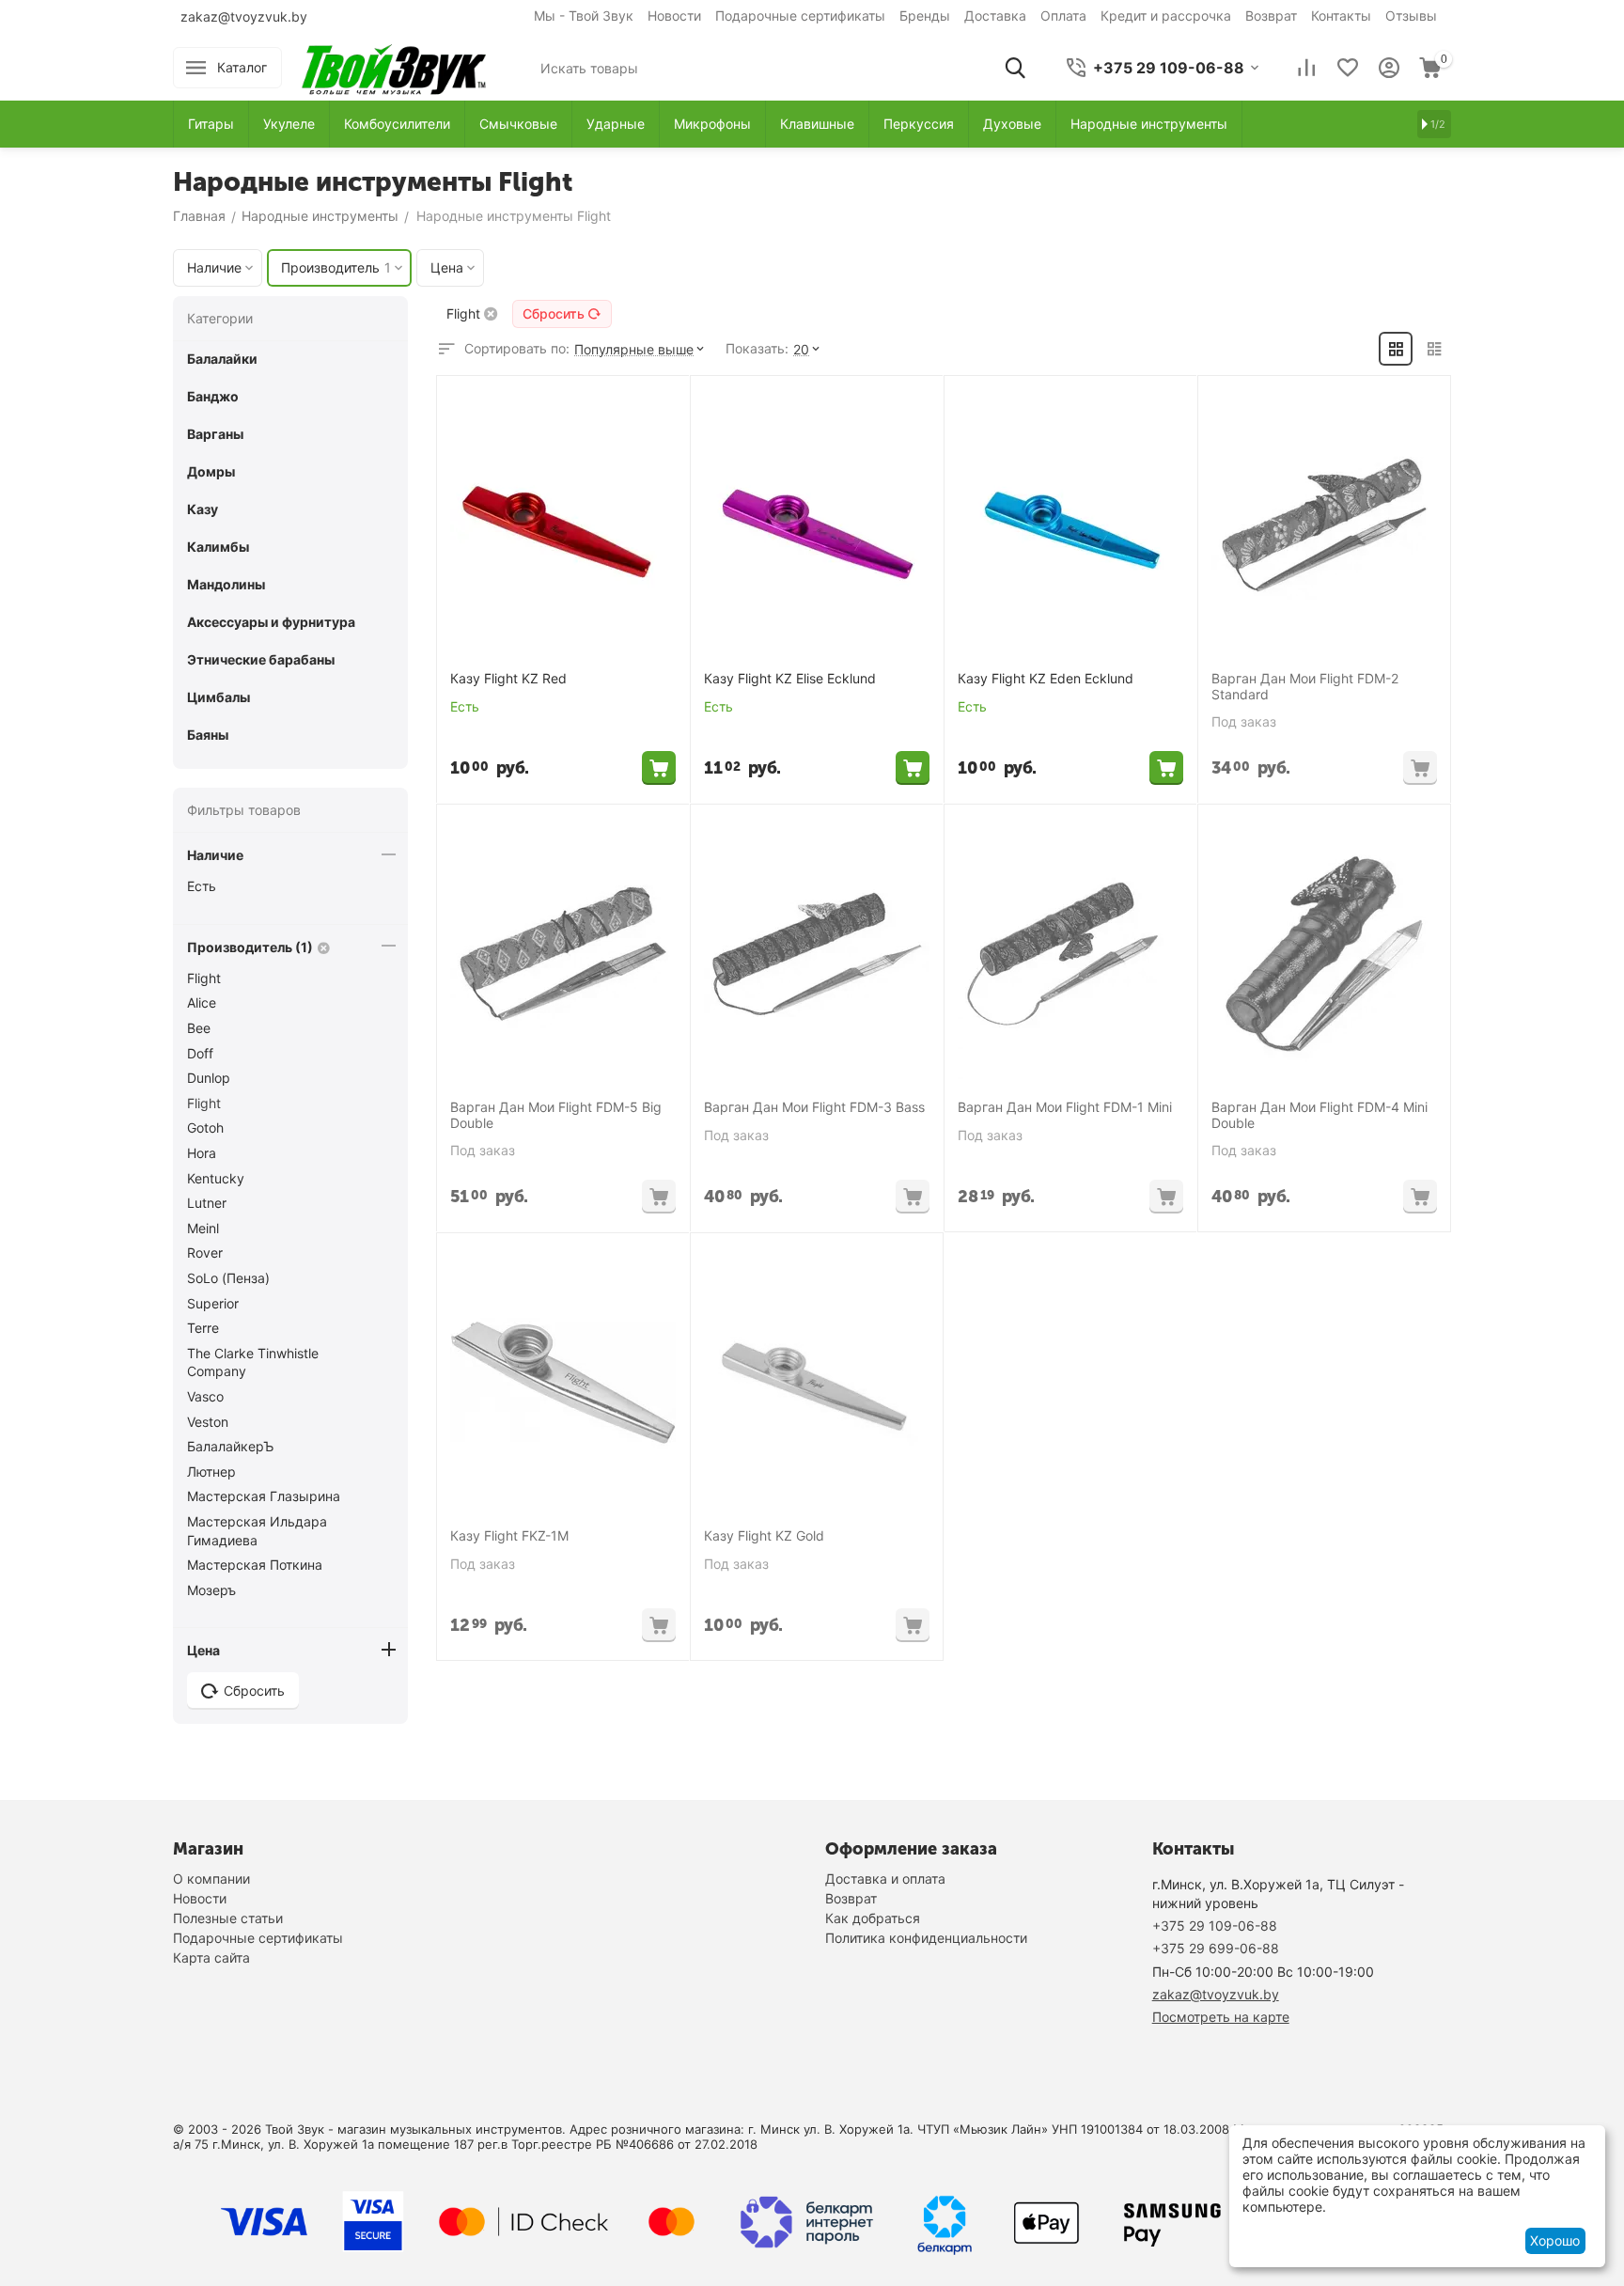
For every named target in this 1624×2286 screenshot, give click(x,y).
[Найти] (1015, 68)
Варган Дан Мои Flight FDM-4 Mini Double (1319, 1115)
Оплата (1063, 16)
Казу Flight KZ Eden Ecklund (1046, 679)
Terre (203, 1328)
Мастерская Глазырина (264, 1496)
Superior (213, 1303)
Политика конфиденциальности (926, 1938)
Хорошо (1555, 2240)
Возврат (1271, 16)
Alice (202, 1002)
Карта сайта (211, 1957)
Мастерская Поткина (255, 1565)
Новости (674, 16)
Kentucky (216, 1178)
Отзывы (1411, 16)
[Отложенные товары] (1348, 68)
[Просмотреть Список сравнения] (1306, 68)
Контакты (1341, 16)
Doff (200, 1053)
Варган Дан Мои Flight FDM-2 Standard (1305, 687)
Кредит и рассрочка (1166, 16)
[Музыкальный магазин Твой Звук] (394, 66)
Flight (204, 978)
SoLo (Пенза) (228, 1278)
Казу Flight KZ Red (508, 679)
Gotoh (205, 1127)
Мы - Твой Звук (584, 16)
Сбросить (554, 313)
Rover (205, 1253)
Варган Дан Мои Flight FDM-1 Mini (1065, 1107)
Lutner (207, 1203)
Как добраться (873, 1918)
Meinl (203, 1228)
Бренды (925, 16)
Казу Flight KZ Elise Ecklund (790, 679)
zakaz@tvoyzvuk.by (244, 16)
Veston (208, 1422)
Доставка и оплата (885, 1879)
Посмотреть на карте (1221, 2017)
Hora (202, 1153)
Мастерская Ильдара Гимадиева (257, 1531)
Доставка (995, 16)
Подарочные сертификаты (800, 16)
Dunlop (209, 1078)
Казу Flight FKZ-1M (509, 1536)
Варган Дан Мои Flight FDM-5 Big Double (556, 1115)
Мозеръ (211, 1590)
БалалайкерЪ (230, 1446)
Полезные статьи (228, 1918)
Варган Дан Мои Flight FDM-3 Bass (814, 1107)
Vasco (205, 1396)
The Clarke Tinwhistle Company (253, 1362)
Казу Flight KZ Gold (764, 1536)
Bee (199, 1028)
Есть (202, 886)
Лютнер (211, 1472)
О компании (211, 1879)
